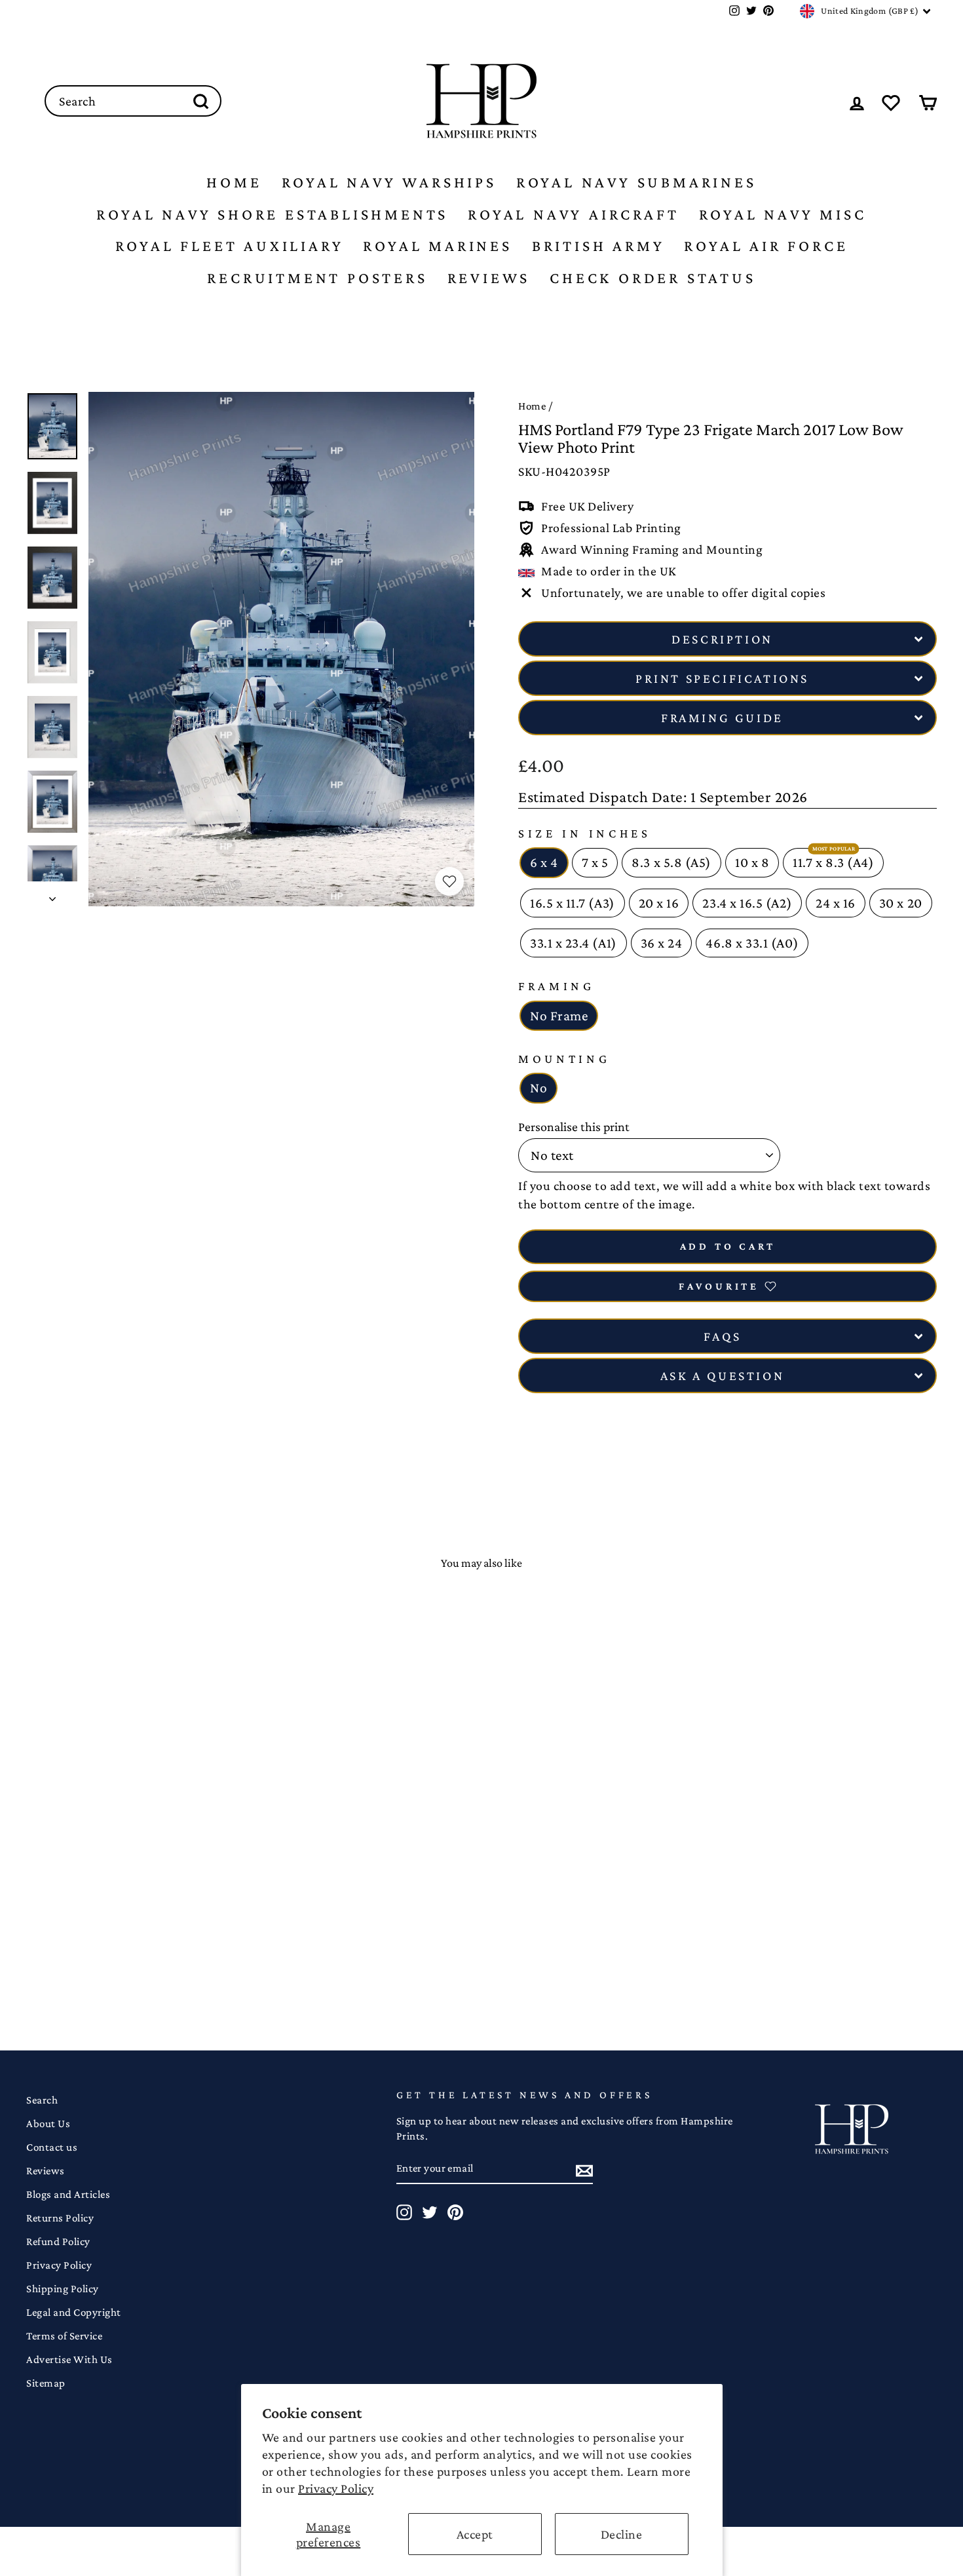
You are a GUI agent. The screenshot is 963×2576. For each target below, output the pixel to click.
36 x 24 (662, 943)
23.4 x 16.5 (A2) (747, 903)
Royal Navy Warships (389, 182)
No (538, 1088)
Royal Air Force (766, 245)
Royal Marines (437, 245)
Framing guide (722, 718)
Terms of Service (64, 2336)
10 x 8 (752, 862)
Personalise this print (574, 1126)
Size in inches (585, 833)
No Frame (559, 1016)
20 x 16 (659, 903)
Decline (622, 2534)
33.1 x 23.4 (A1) (574, 943)
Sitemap (46, 2383)
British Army (598, 245)
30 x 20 (901, 903)
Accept (475, 2534)
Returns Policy (60, 2218)
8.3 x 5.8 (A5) (671, 862)
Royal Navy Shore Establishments (272, 214)
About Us (48, 2124)
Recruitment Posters (317, 278)
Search (42, 2100)
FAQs (722, 1336)
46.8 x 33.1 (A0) (752, 943)
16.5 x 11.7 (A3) (573, 903)
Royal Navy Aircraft (573, 214)
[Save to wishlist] (449, 881)
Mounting (564, 1059)
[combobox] (133, 101)
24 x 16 (836, 903)
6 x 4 (544, 862)
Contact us (52, 2147)
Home (234, 182)
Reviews (489, 278)
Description (722, 639)
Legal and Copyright (74, 2312)
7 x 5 (595, 862)
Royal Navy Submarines (636, 182)
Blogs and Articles (68, 2194)
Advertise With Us (69, 2359)
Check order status (652, 278)
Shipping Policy (63, 2289)
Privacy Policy (336, 2488)
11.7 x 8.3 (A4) (833, 862)
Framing (557, 986)
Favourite (719, 1286)
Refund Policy (58, 2241)
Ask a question (722, 1375)
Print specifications (722, 678)
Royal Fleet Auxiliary (230, 245)
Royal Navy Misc (783, 214)
